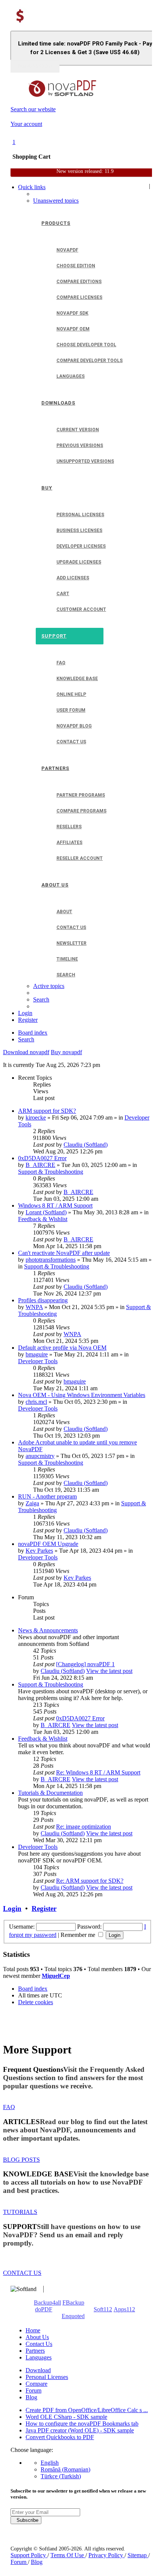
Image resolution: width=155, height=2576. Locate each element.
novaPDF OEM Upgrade (48, 1544)
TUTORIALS (20, 2212)
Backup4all (47, 2302)
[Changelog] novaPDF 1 (85, 1664)
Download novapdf (26, 1052)
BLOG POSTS (21, 2160)
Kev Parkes (39, 1551)
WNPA (34, 1307)
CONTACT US (22, 2273)
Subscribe (26, 2520)
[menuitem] (56, 201)
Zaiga (32, 1503)
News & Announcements (48, 1630)
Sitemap (138, 2555)
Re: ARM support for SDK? (90, 1881)
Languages (39, 2357)
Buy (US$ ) (35, 66)
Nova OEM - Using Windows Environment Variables (82, 1395)
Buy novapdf (66, 1052)
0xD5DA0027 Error (42, 1158)
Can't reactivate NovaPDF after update (64, 1253)
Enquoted (73, 2316)
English (50, 2463)
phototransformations (51, 1260)
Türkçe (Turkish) (61, 2476)
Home (33, 2330)
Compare (36, 2384)
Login (12, 1909)
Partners (35, 2351)
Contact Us (39, 2344)
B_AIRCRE (40, 1165)
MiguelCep (56, 1976)
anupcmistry (40, 1456)
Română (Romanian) (65, 2469)
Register (44, 1909)
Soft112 (103, 2309)
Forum (33, 2390)
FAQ (9, 2107)
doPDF (44, 2309)
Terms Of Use (68, 2555)
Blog (31, 2397)
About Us (37, 2337)
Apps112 (124, 2309)
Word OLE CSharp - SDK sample (66, 2417)
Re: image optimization (84, 1827)
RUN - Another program (47, 1496)
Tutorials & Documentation (50, 1793)
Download (38, 2370)
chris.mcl (36, 1402)
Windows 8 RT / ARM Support (55, 1205)
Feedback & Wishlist (43, 1219)
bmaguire (37, 1354)
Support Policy (29, 2555)
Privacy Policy (106, 2555)
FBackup (73, 2302)
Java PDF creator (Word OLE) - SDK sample (80, 2430)
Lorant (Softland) (46, 1212)
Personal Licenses (47, 2377)
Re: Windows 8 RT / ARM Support (98, 1772)
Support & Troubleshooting (51, 1172)
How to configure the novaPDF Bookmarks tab (82, 2424)
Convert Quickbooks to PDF (60, 2437)
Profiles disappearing (43, 1300)
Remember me (79, 1935)
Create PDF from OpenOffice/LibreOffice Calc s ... (87, 2410)
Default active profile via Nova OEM (62, 1348)
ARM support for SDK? (47, 1111)
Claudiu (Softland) (86, 1145)
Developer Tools (38, 1361)
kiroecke (36, 1118)
